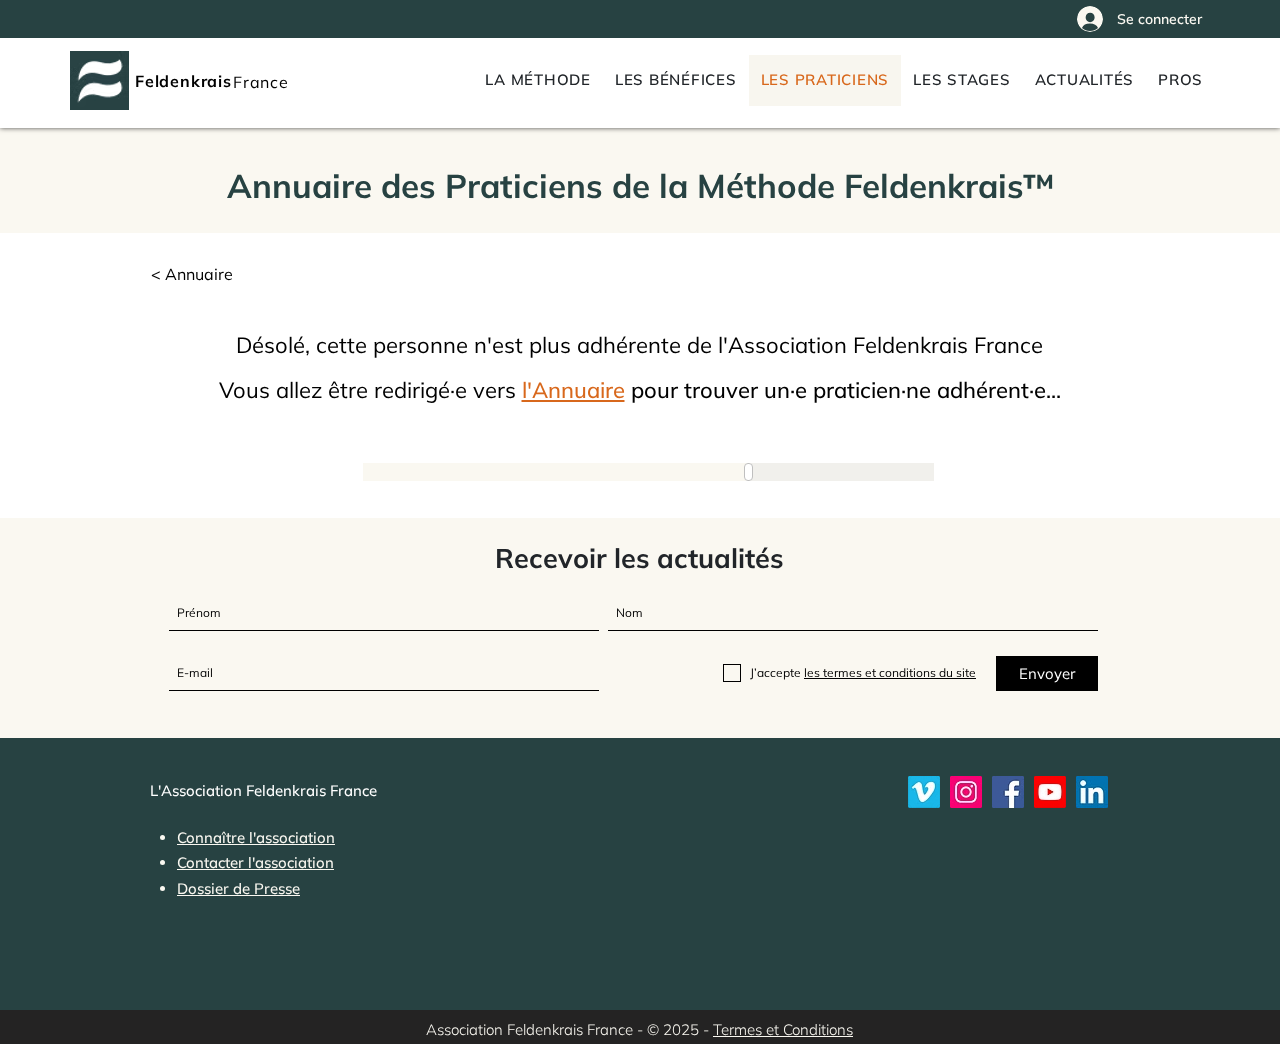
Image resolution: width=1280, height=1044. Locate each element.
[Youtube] (1050, 792)
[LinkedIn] (1092, 792)
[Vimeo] (924, 792)
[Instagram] (966, 792)
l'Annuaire (573, 390)
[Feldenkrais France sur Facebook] (1008, 792)
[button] (1180, 80)
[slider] (757, 472)
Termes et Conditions (783, 1029)
